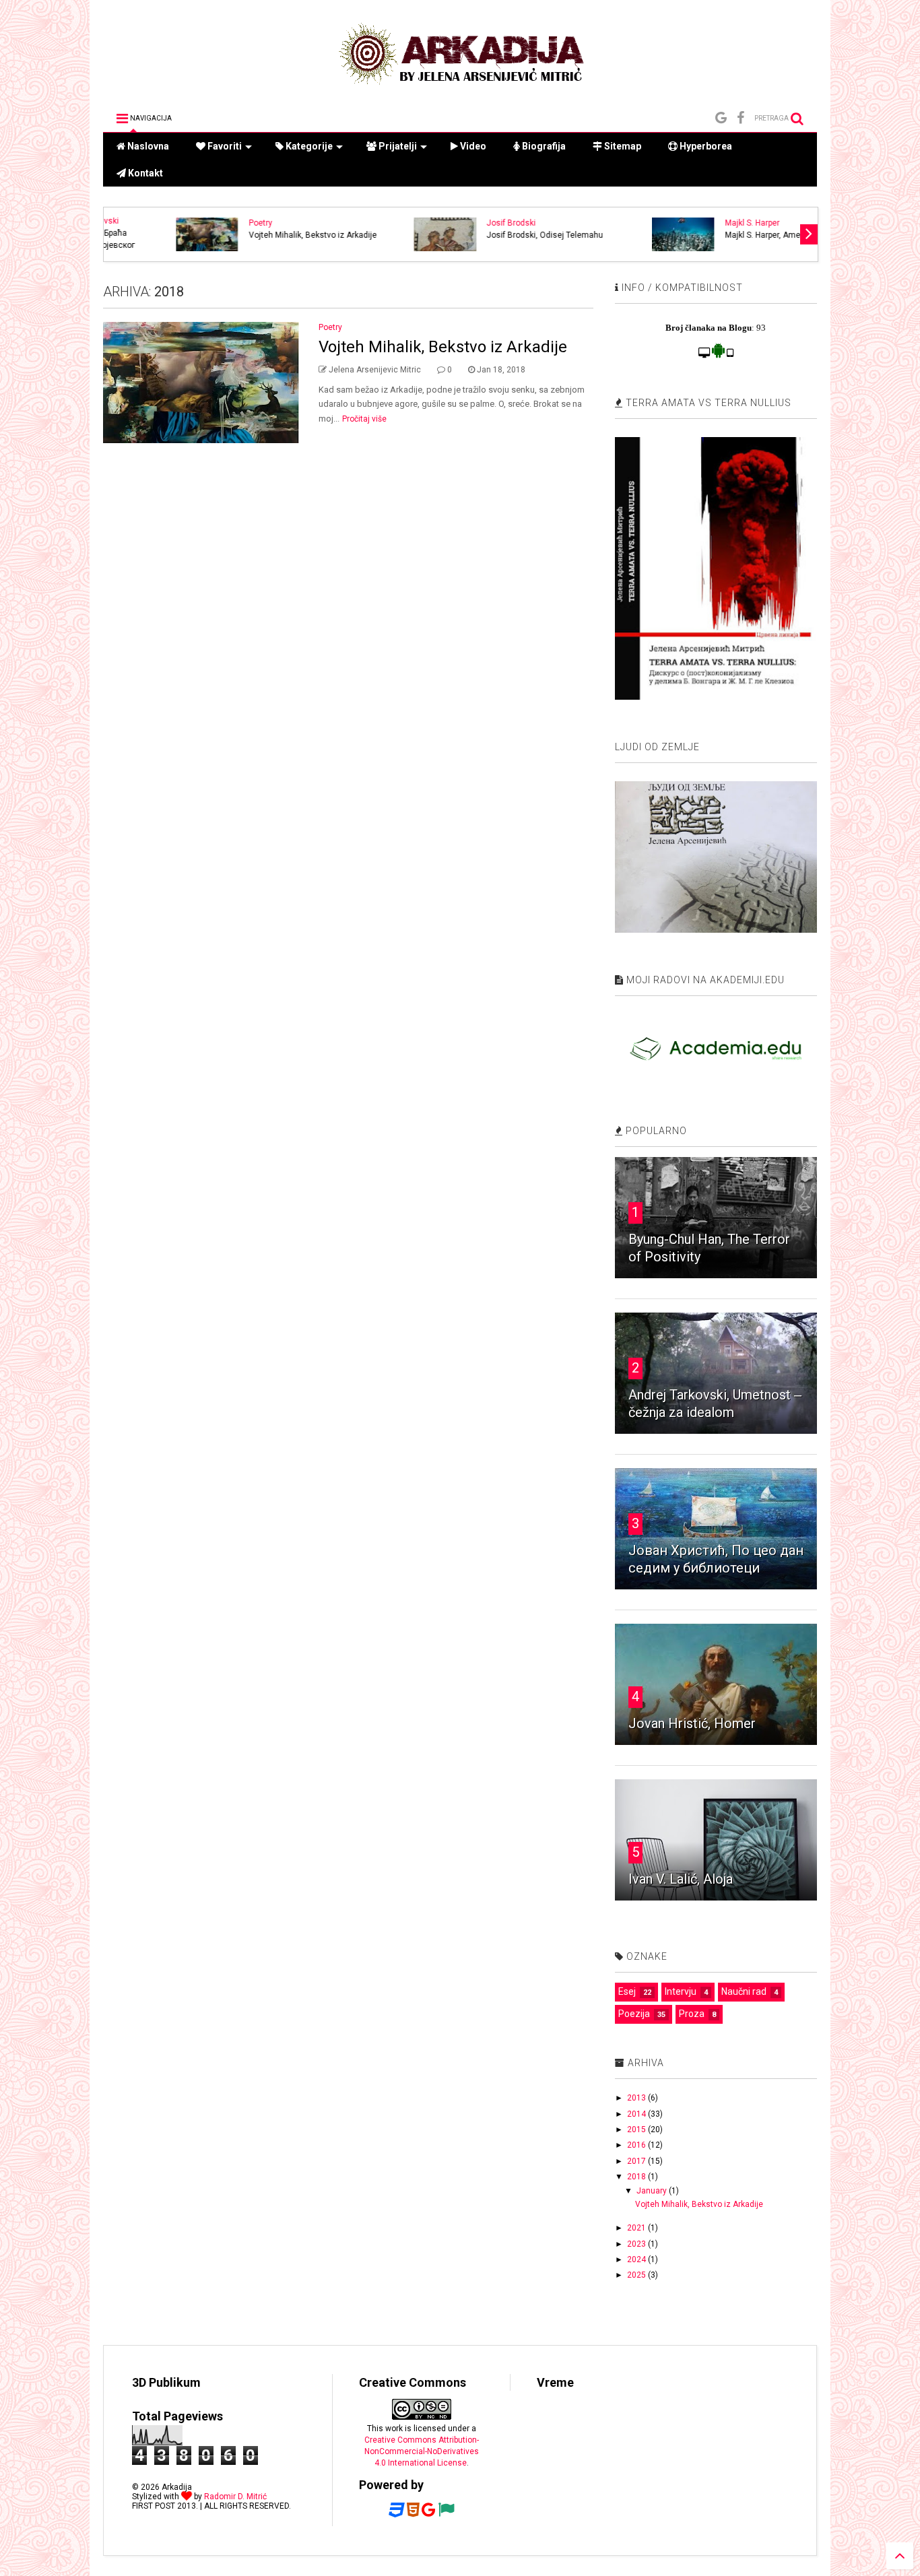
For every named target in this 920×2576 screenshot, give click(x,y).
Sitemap (622, 146)
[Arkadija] (460, 88)
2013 (637, 2098)
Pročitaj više (364, 419)
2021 (637, 2228)
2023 (637, 2244)
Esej (627, 1991)
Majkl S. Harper (690, 223)
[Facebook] (741, 118)
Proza (692, 2014)
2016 (637, 2145)
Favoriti (224, 146)
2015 (637, 2129)
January (653, 2191)
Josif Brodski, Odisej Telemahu (483, 235)
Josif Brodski (449, 223)
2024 (637, 2259)
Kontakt (144, 173)
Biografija (543, 146)
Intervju (681, 1991)
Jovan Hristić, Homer (692, 1723)
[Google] (721, 118)
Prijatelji (397, 146)
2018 (637, 2177)
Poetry (198, 223)
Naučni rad (744, 1991)
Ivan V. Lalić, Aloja (681, 1879)
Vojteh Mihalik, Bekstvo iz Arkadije (251, 235)
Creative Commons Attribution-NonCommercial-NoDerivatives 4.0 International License (422, 2451)
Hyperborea (705, 146)
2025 (637, 2275)
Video (472, 146)
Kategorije (308, 146)
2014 (637, 2114)
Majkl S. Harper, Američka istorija (723, 235)
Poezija (634, 2014)
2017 (637, 2161)
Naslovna (147, 146)
